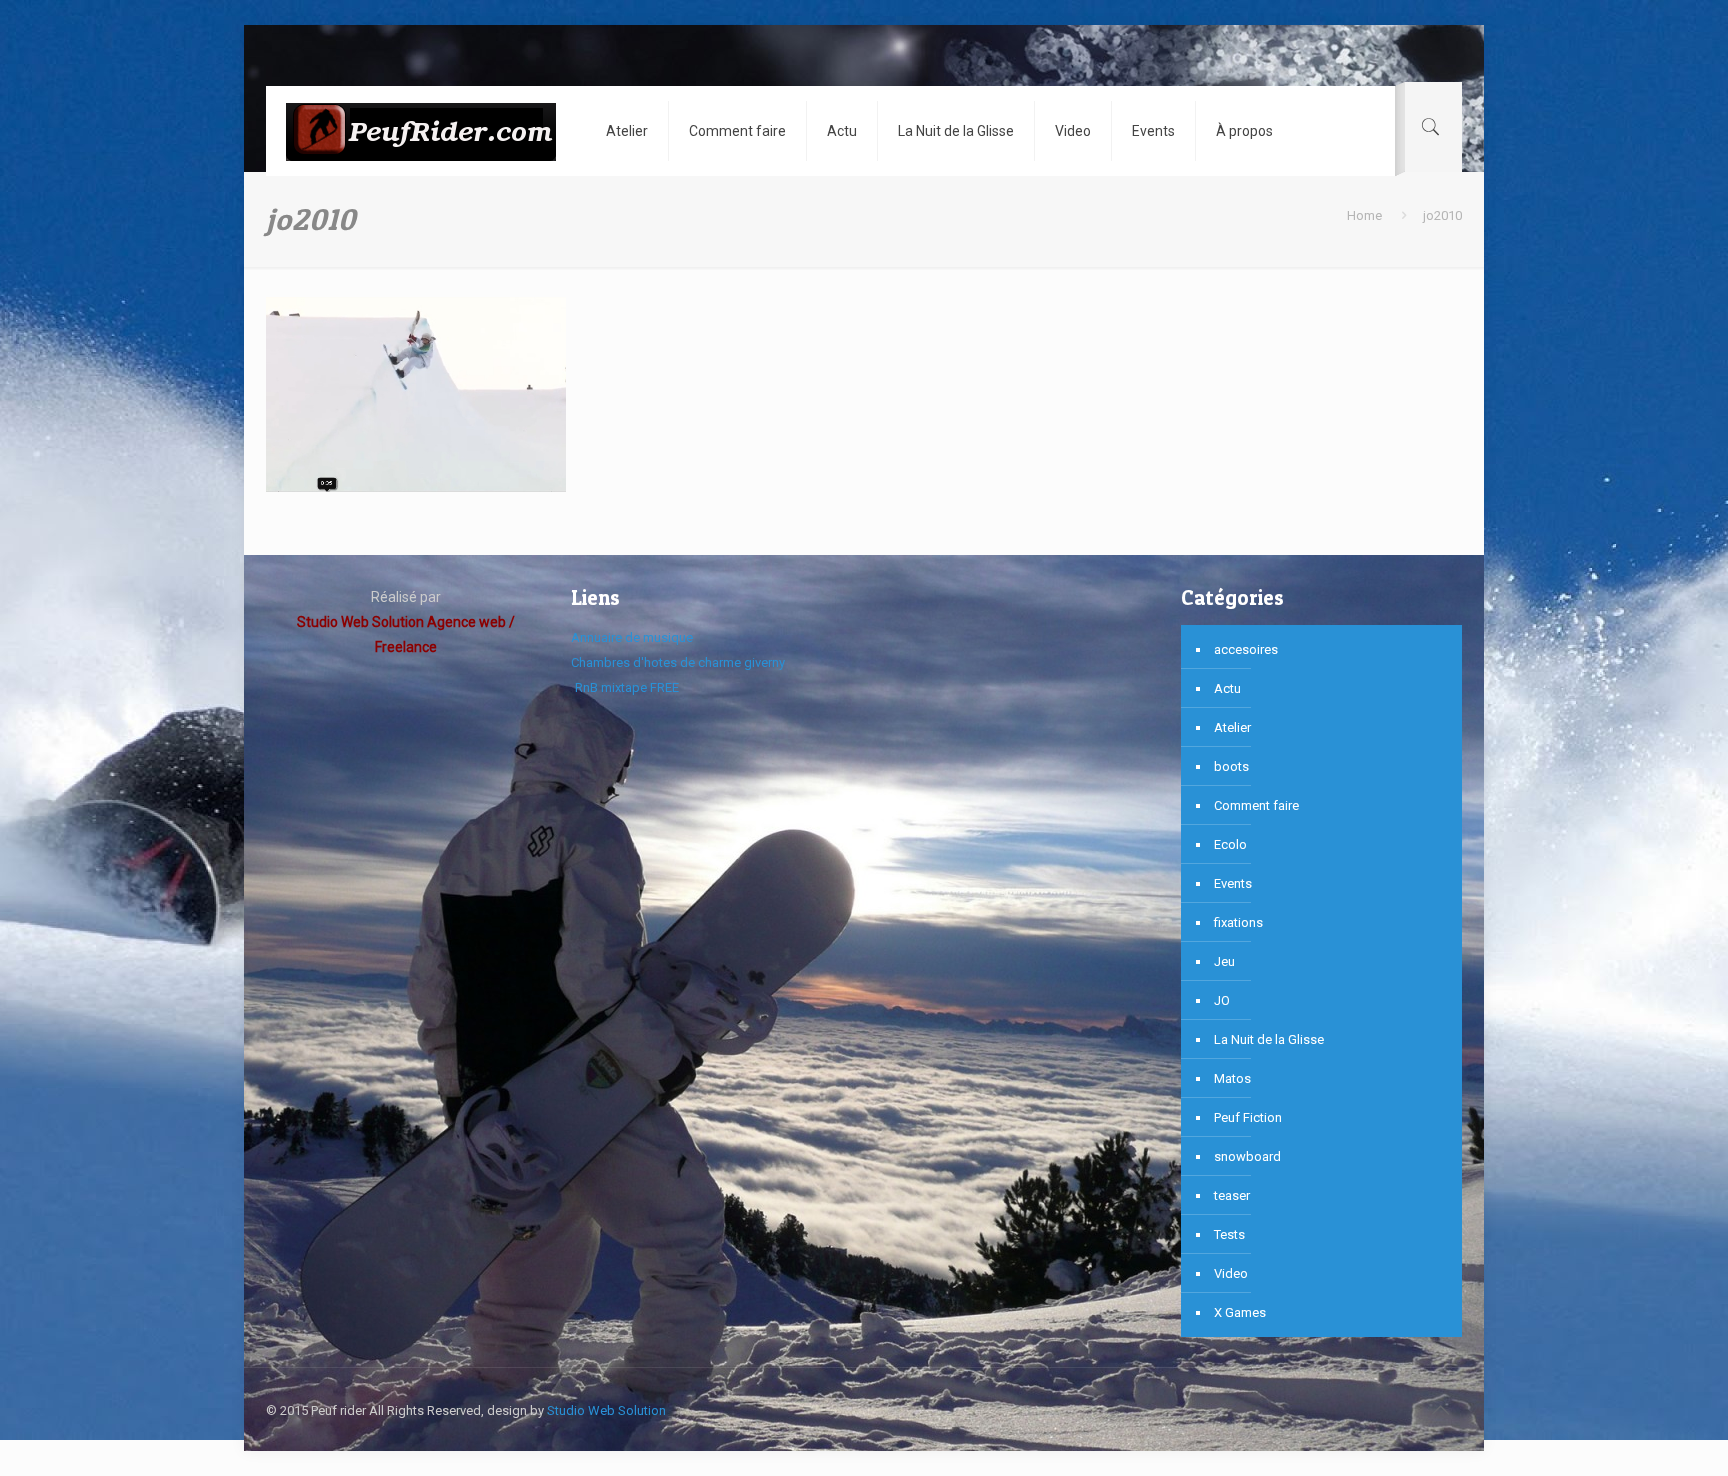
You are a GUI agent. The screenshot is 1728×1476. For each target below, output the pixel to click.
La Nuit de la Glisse (1269, 1039)
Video (1231, 1273)
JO (1222, 1000)
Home (1364, 215)
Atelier (1232, 727)
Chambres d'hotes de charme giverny (678, 662)
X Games (1240, 1312)
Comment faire (1256, 805)
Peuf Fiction (1248, 1117)
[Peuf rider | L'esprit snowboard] (421, 131)
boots (1231, 766)
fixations (1238, 922)
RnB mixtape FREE (625, 687)
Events (1233, 883)
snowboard (1247, 1156)
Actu (1227, 688)
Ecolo (1230, 844)
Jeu (1224, 961)
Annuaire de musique (632, 637)
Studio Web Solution (606, 1410)
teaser (1232, 1195)
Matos (1232, 1078)
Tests (1229, 1234)
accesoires (1246, 649)
